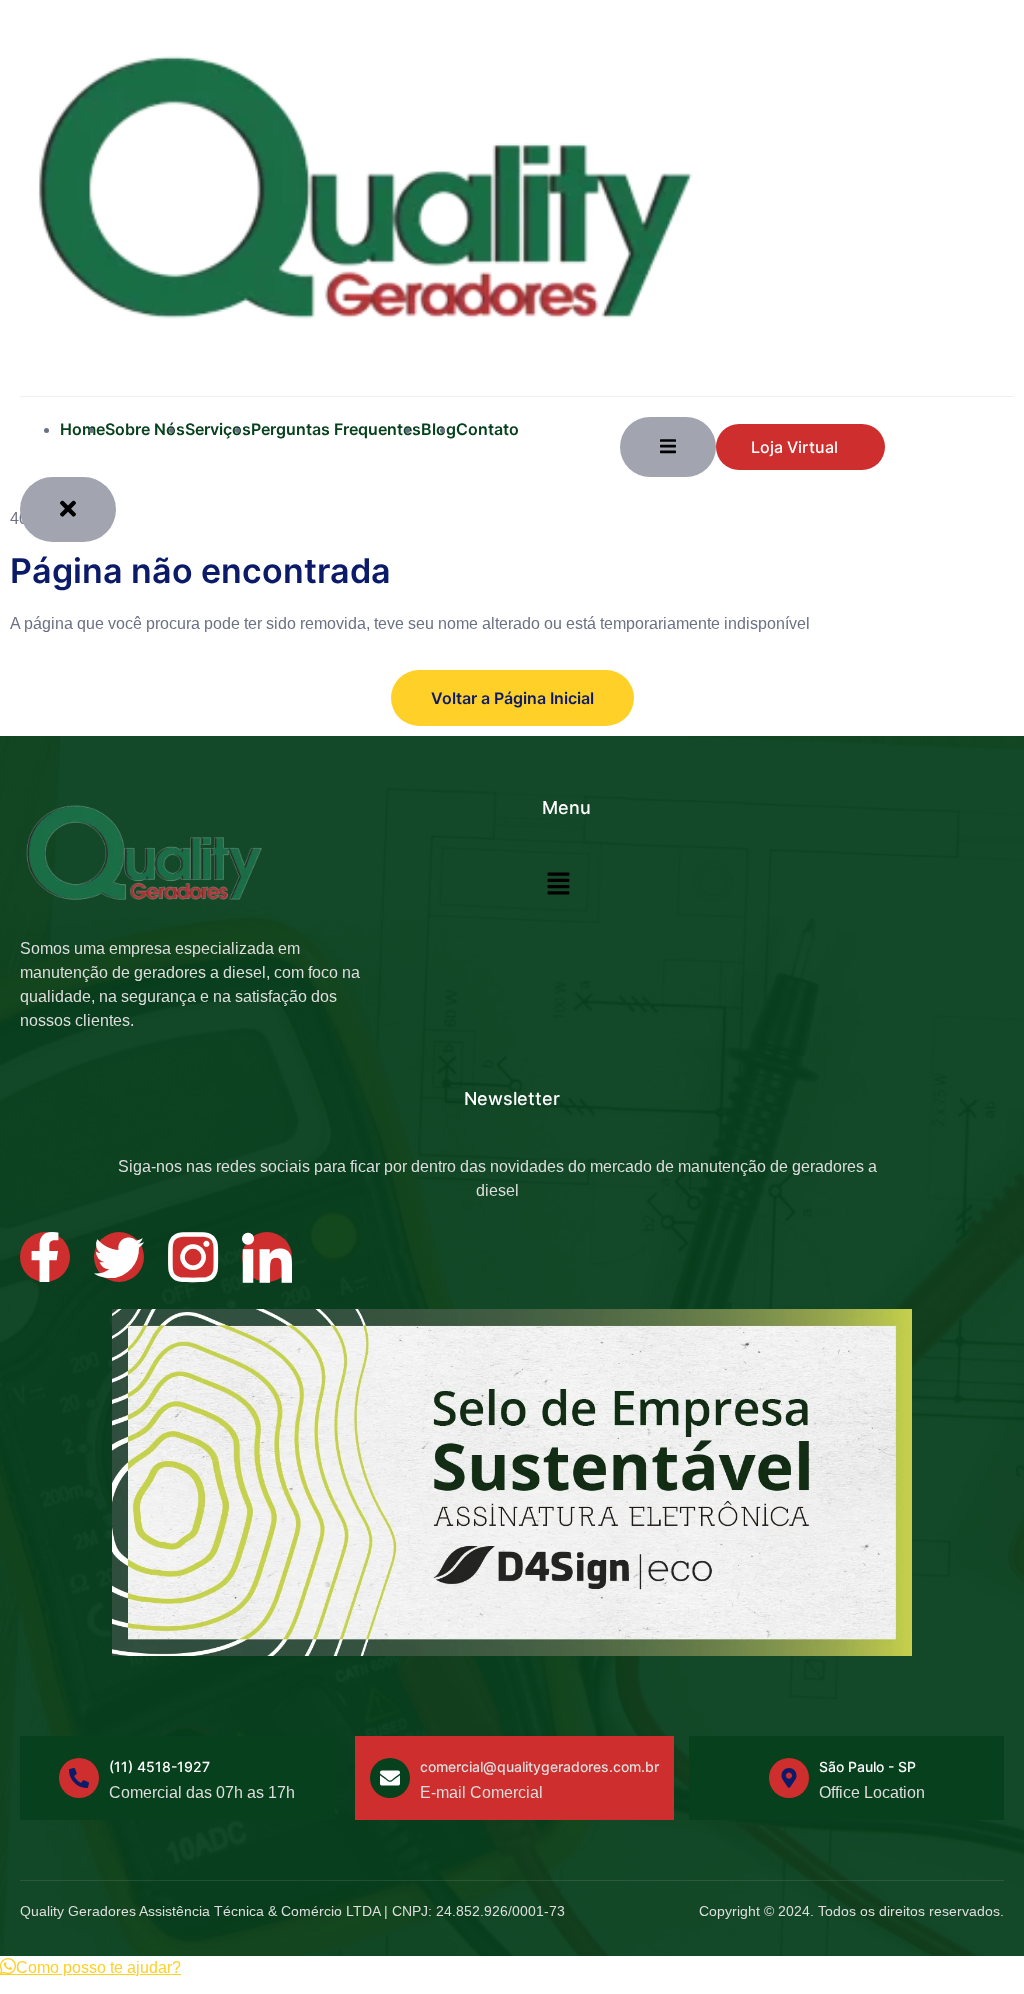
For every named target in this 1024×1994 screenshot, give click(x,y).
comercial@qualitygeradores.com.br (539, 1766)
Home (82, 429)
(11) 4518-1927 (159, 1766)
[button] (559, 886)
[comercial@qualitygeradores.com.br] (390, 1778)
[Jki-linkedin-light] (267, 1257)
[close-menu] (68, 509)
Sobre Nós (145, 429)
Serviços (218, 429)
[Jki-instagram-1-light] (193, 1257)
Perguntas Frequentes (336, 429)
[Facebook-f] (45, 1257)
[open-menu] (668, 447)
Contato (487, 429)
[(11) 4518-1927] (79, 1778)
